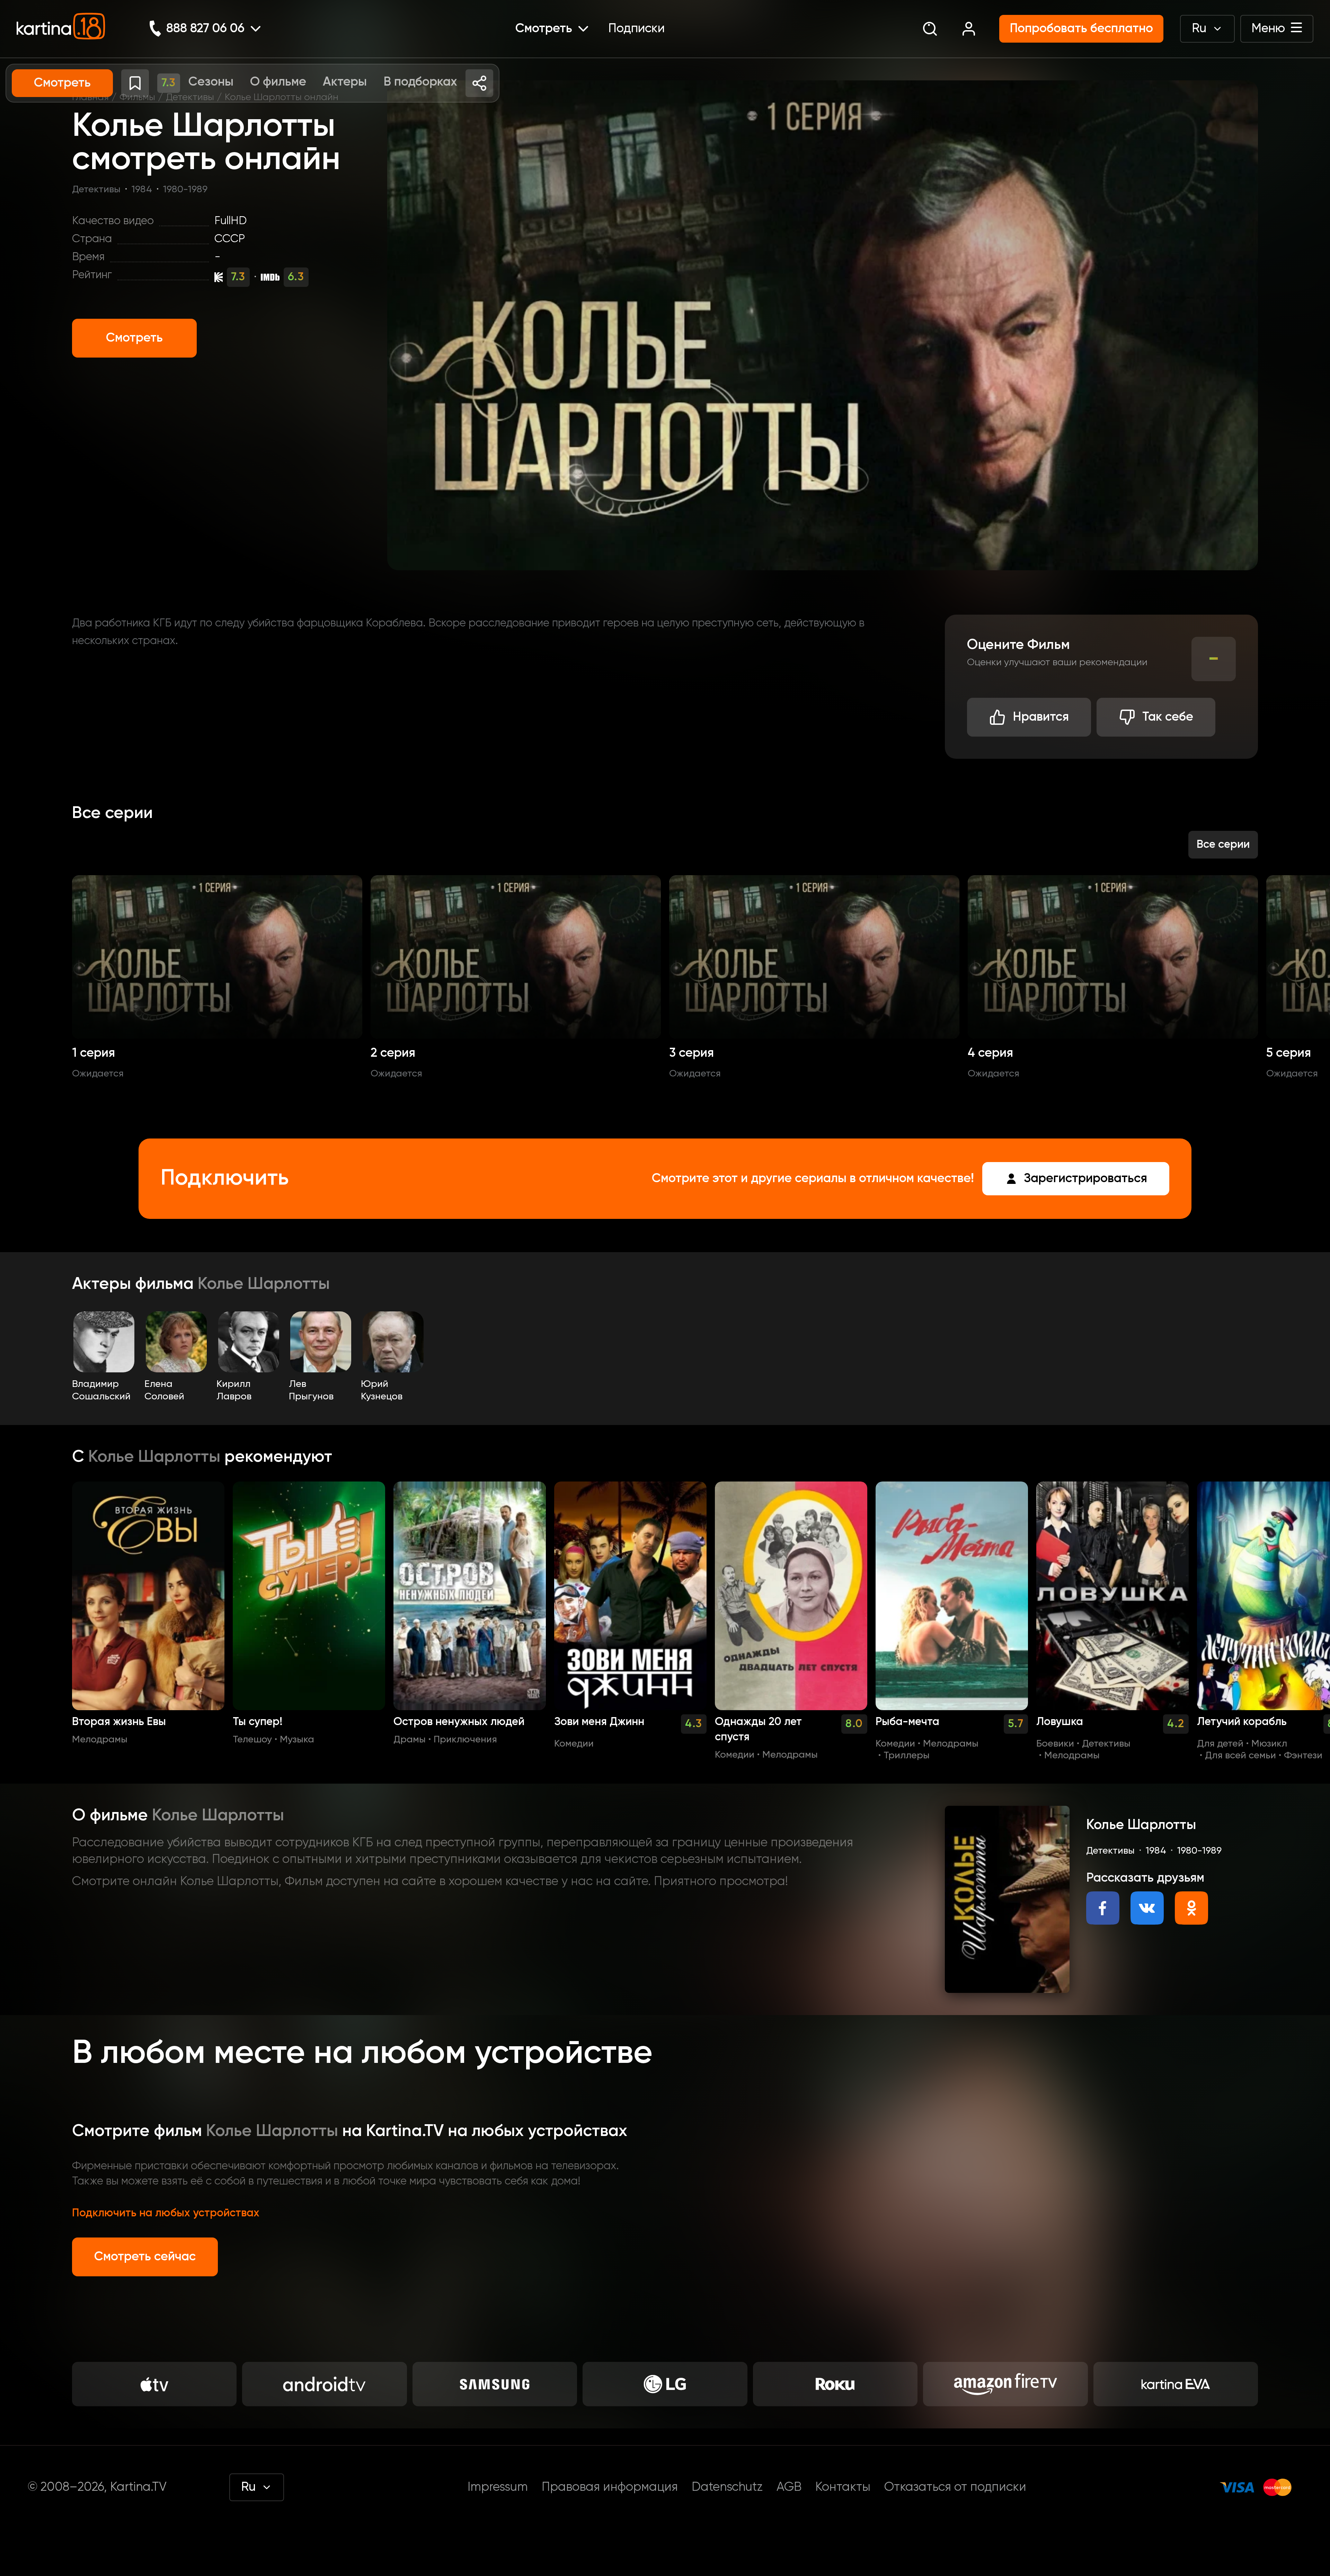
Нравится (1041, 717)
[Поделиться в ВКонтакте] (1147, 1908)
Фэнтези (1303, 1756)
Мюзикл (1269, 1744)
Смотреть (134, 338)
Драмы (410, 1740)
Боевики (1055, 1744)
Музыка (297, 1740)
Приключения (465, 1740)
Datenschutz (727, 2487)
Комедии (574, 1744)
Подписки (636, 29)
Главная (90, 97)
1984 (142, 190)
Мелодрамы (100, 1740)
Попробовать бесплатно (1081, 29)
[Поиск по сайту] (930, 29)
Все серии (1223, 845)
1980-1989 (185, 190)
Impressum (498, 2487)
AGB (789, 2487)
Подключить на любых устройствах (166, 2213)
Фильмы (137, 97)
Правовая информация (610, 2487)
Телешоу (252, 1740)
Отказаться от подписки (955, 2487)
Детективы (190, 97)
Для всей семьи (1240, 1756)
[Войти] (969, 29)
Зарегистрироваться (1085, 1179)
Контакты (843, 2487)
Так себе (1168, 717)
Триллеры (907, 1756)
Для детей (1220, 1744)
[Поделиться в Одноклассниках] (1191, 1908)
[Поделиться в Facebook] (1103, 1908)
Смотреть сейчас (145, 2257)
